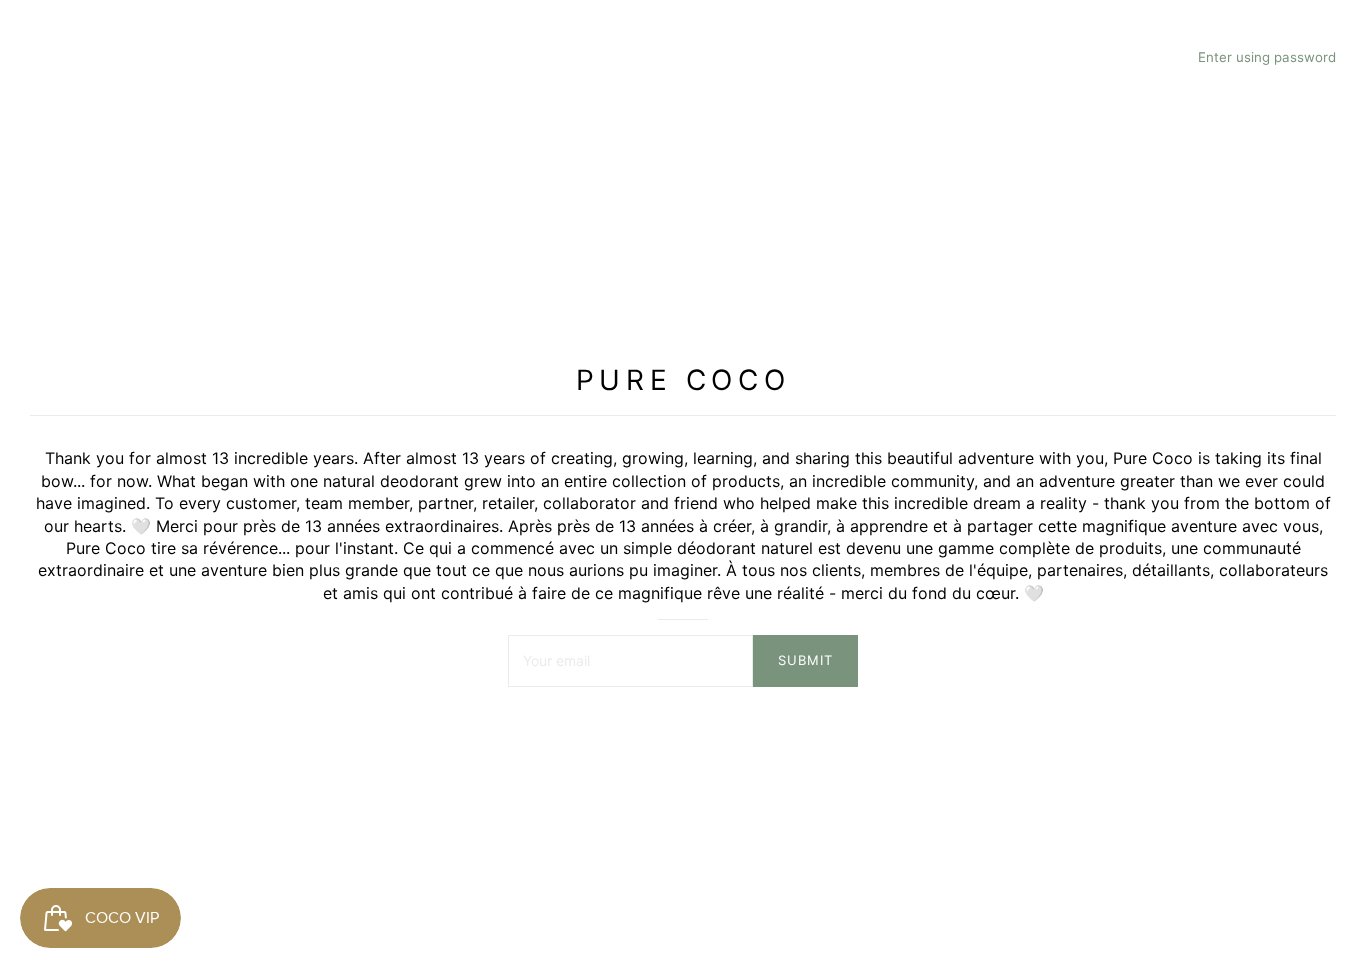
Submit (805, 660)
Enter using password (1267, 57)
